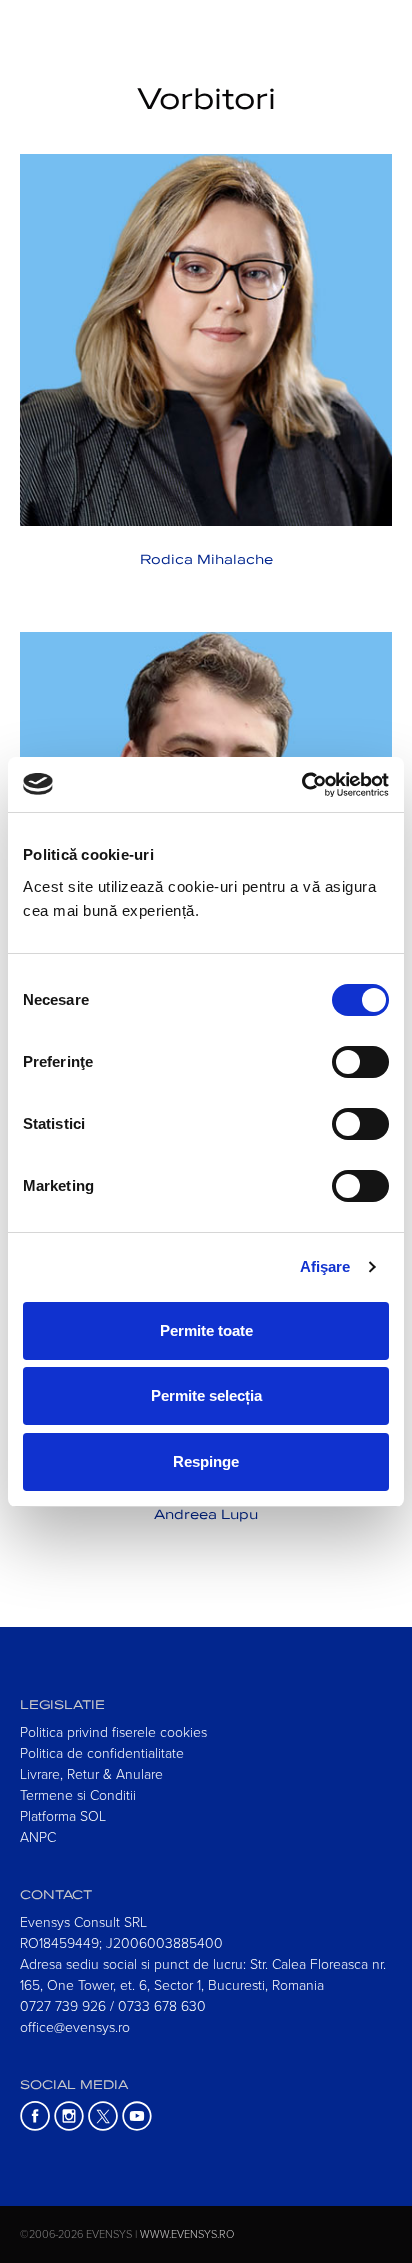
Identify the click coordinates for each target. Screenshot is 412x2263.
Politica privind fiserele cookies (113, 1731)
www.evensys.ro (187, 2233)
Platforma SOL (63, 1815)
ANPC (38, 1836)
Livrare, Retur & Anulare (91, 1773)
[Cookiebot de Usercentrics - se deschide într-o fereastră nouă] (301, 785)
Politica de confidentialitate (102, 1752)
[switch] (360, 1062)
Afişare (325, 1266)
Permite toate (206, 1330)
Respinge (206, 1461)
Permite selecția (206, 1395)
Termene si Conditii (78, 1794)
